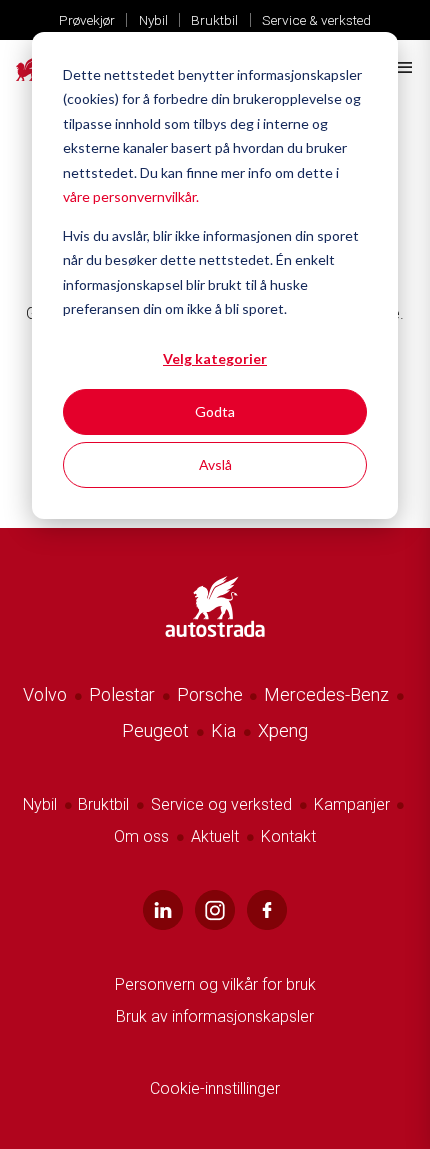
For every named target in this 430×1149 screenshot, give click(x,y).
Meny (403, 68)
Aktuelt (215, 836)
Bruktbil (214, 20)
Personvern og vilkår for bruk (215, 984)
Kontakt (288, 836)
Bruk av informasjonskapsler (215, 1016)
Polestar (122, 694)
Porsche (210, 694)
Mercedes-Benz (326, 694)
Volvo (45, 694)
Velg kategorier (215, 358)
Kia (223, 730)
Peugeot (155, 730)
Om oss (141, 836)
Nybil (153, 20)
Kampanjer (352, 804)
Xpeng (283, 730)
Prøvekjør (87, 20)
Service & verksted (316, 20)
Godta (215, 411)
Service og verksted (221, 804)
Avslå (215, 464)
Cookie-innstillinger (215, 1088)
